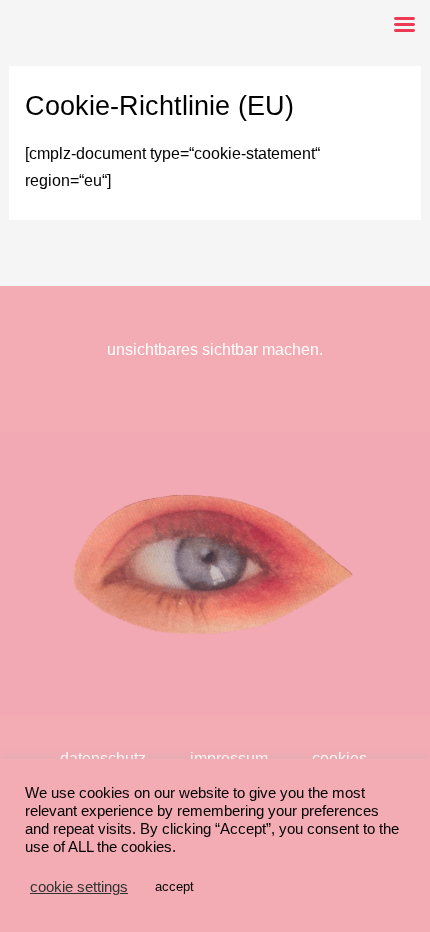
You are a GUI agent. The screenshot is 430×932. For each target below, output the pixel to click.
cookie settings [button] (79, 887)
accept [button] (174, 886)
